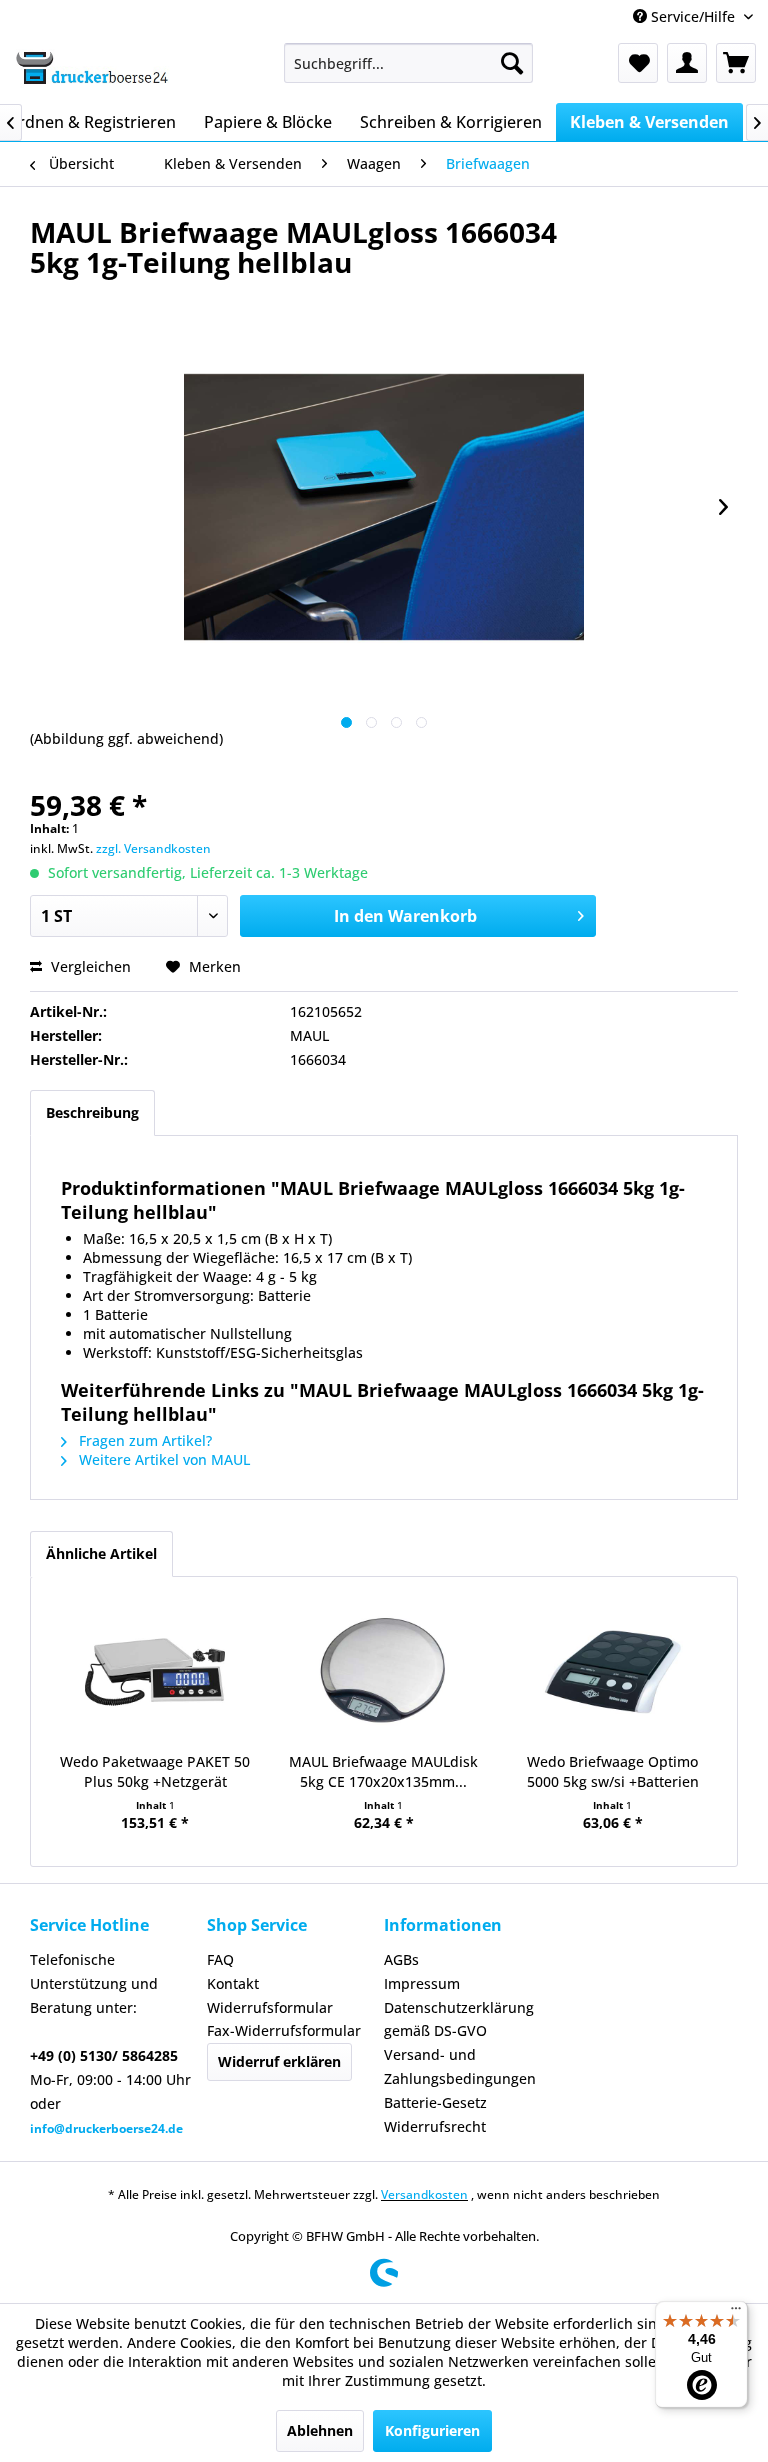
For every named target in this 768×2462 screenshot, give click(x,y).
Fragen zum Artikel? (143, 1440)
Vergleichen (89, 966)
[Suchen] (512, 63)
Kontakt (233, 1983)
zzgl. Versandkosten (153, 848)
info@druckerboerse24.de (106, 2128)
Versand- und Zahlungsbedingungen (460, 2066)
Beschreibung (92, 1112)
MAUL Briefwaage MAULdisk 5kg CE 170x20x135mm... (383, 1771)
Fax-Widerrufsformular (284, 2030)
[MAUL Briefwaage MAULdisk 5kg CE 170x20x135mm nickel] (384, 1672)
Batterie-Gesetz (435, 2102)
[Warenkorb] (736, 63)
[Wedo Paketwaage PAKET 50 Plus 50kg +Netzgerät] (155, 1672)
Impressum (422, 1983)
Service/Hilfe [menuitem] (693, 16)
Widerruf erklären (279, 2061)
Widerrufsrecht (435, 2126)
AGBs (401, 1959)
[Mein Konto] (687, 63)
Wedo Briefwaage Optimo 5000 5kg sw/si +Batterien (613, 1771)
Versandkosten (424, 2194)
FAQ (220, 1959)
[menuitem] (409, 63)
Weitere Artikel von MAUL (162, 1459)
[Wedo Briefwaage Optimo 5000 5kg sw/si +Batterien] (612, 1672)
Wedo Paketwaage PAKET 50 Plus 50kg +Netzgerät (155, 1771)
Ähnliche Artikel (101, 1553)
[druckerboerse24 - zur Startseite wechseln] (91, 68)
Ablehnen (320, 2430)
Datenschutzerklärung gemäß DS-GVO (459, 2019)
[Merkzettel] (638, 63)
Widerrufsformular (270, 2007)
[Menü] (736, 2313)
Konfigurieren (432, 2430)
